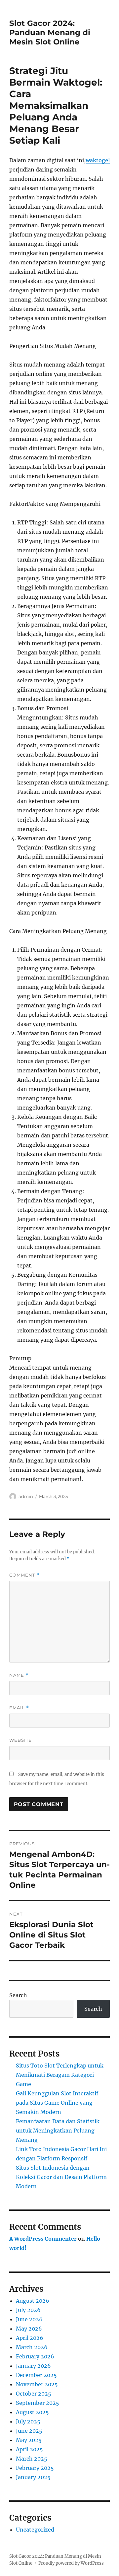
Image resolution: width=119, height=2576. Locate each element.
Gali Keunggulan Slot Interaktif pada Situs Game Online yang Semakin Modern (57, 2103)
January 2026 (33, 2366)
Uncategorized (35, 2530)
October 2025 (34, 2394)
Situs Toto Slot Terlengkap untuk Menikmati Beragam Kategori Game (60, 2075)
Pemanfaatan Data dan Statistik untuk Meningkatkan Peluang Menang (58, 2131)
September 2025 (38, 2403)
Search (18, 1995)
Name (19, 1675)
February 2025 (35, 2468)
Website (20, 1740)
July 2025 (28, 2421)
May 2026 (29, 2329)
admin (26, 1496)
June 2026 (29, 2319)
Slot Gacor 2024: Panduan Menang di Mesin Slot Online (50, 33)
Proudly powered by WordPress (71, 2563)
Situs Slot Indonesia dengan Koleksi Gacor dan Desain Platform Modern (61, 2177)
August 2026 (33, 2301)
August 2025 (32, 2412)
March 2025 (32, 2459)
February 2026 (35, 2356)
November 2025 (37, 2384)
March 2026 (32, 2347)
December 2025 (36, 2375)
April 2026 (30, 2338)
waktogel (98, 160)
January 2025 (33, 2477)
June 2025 (29, 2431)
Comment (24, 1575)
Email (19, 1708)
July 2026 (28, 2310)
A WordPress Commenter (43, 2239)
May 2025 (29, 2440)
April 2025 (29, 2449)
